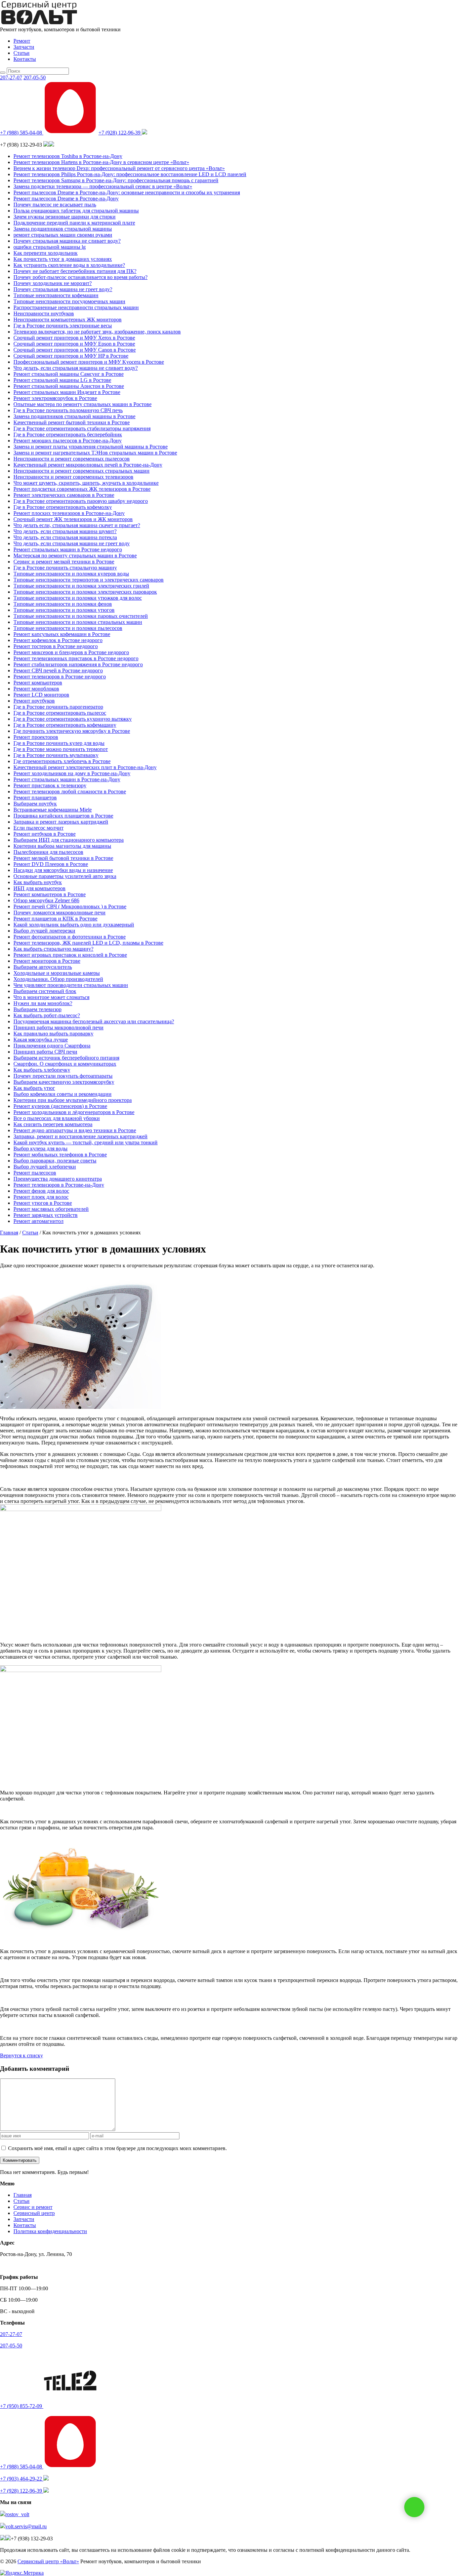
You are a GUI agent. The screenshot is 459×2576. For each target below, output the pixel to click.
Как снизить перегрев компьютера (53, 1124)
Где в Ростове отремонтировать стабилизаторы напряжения (82, 428)
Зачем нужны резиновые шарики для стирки (65, 217)
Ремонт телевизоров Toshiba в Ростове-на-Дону (68, 156)
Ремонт (22, 41)
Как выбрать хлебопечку (42, 1070)
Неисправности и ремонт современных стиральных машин (81, 471)
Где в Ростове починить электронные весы (63, 326)
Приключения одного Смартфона (52, 1046)
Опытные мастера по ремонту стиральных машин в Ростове (82, 404)
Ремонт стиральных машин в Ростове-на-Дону (67, 779)
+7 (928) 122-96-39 (120, 133)
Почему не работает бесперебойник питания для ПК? (75, 271)
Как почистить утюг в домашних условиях (63, 259)
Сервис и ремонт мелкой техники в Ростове (64, 562)
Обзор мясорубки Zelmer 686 (46, 900)
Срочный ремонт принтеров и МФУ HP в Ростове (71, 356)
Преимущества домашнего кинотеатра (58, 1179)
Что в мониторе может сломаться (51, 997)
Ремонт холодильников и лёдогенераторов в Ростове (74, 1112)
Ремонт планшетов (35, 798)
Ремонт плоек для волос (41, 1197)
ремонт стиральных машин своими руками (63, 235)
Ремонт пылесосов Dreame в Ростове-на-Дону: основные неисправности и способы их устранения (127, 192)
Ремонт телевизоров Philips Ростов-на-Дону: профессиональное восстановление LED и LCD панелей (130, 174)
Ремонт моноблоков (36, 689)
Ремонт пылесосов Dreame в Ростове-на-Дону (66, 199)
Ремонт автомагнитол (38, 1221)
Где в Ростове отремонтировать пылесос (60, 713)
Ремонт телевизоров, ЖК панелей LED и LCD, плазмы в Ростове (88, 943)
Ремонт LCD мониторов (41, 695)
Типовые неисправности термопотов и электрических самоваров (89, 580)
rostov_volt (17, 2514)
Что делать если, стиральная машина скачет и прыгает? (77, 525)
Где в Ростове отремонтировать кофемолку (63, 507)
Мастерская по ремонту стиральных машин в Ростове (75, 556)
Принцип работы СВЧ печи (45, 1052)
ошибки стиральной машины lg (50, 247)
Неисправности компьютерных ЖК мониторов (68, 320)
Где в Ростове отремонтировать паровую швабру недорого (81, 501)
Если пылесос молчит (38, 828)
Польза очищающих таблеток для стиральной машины (76, 211)
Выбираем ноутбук (35, 804)
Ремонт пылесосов (35, 1173)
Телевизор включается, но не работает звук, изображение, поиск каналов (97, 332)
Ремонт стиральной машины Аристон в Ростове (69, 386)
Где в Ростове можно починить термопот (61, 749)
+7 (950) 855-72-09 (22, 2406)
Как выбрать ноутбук (38, 882)
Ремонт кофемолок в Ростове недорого (58, 640)
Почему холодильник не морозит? (53, 283)
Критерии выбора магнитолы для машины (62, 846)
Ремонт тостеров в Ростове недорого (56, 646)
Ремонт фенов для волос (41, 1191)
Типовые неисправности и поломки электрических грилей (81, 586)
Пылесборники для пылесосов (48, 852)
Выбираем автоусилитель (43, 967)
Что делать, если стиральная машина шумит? (65, 531)
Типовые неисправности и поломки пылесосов (68, 628)
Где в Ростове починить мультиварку (56, 755)
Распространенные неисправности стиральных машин (76, 307)
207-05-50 (35, 77)
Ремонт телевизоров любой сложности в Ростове (70, 791)
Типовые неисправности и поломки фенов (63, 604)
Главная (23, 2195)
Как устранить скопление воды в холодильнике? (69, 265)
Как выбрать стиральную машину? (53, 949)
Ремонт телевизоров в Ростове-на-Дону (59, 1185)
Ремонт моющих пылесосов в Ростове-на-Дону (68, 441)
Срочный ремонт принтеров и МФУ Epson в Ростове (74, 344)
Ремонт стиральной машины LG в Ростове (62, 380)
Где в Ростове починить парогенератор (58, 707)
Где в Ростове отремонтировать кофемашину (65, 725)
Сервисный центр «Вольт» (48, 2561)
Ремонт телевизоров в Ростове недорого (60, 677)
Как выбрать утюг (34, 1088)
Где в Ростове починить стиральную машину (65, 568)
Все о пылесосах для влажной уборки (57, 1118)
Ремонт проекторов (36, 737)
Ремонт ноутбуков (34, 701)
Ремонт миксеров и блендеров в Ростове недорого (71, 652)
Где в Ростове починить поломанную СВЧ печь (68, 410)
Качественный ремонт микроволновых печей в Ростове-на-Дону (88, 465)
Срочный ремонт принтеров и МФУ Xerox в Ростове (74, 338)
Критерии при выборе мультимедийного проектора (73, 1100)
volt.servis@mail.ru (26, 2526)
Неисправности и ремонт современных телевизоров (73, 477)
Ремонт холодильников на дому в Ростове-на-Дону (72, 773)
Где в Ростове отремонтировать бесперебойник (68, 434)
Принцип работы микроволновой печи (58, 1027)
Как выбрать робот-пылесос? (47, 1015)
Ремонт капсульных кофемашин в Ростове (62, 634)
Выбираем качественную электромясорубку (64, 1082)
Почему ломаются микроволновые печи (59, 913)
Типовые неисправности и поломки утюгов (64, 610)
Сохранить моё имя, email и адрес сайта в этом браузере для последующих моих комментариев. (117, 2148)
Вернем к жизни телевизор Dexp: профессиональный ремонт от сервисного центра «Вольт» (119, 168)
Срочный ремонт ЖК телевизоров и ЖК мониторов (73, 519)
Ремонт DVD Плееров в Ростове (51, 864)
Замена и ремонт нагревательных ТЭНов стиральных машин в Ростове (95, 453)
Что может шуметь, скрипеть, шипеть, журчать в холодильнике (86, 483)
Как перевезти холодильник (46, 253)
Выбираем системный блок (45, 991)
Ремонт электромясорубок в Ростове (55, 398)
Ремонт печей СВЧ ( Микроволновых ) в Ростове (70, 906)
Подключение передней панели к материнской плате (74, 223)
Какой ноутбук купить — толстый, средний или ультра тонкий (86, 1142)
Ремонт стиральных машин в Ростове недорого (68, 549)
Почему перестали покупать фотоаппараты (63, 1076)
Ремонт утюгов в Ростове (43, 1203)
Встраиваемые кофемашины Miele (53, 810)
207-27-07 (11, 77)
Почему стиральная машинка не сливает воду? (67, 241)
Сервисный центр (34, 2213)
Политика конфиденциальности (50, 2231)
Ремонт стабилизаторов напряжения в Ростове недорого (78, 664)
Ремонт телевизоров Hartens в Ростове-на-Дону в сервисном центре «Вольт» (101, 162)
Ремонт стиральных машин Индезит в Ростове (67, 392)
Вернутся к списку (22, 2055)
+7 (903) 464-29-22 (22, 2479)
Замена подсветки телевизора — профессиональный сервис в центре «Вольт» (103, 186)
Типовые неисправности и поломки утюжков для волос (78, 598)
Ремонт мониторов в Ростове (47, 961)
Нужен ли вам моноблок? (43, 1003)
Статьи (22, 53)
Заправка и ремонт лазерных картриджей (61, 822)
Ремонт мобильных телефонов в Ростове (60, 1155)
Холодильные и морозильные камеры (57, 973)
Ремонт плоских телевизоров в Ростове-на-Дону (69, 513)
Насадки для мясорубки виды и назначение (63, 870)
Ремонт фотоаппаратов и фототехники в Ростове (70, 937)
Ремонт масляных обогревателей (51, 1209)
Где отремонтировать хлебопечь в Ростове (62, 761)
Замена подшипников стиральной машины (63, 229)
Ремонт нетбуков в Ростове (45, 834)
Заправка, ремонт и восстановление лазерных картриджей (80, 1136)
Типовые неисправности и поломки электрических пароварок (85, 592)
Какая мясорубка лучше (41, 1040)
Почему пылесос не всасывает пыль (55, 205)
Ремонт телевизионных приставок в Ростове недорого (76, 658)
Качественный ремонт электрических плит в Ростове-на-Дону (85, 767)
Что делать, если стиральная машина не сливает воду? (76, 368)
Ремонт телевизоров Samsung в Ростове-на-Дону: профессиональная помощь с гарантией (116, 180)
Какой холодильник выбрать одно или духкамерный (74, 925)
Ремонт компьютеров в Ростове (50, 894)
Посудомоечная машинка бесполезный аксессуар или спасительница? (94, 1021)
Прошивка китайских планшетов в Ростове (63, 816)
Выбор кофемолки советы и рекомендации (62, 1094)
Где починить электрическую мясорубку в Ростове (72, 731)
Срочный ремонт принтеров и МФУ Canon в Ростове (75, 350)
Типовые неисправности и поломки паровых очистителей (81, 616)
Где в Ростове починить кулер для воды (59, 743)
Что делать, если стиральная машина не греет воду (72, 543)
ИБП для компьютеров (39, 888)
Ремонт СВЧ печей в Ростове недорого (58, 670)
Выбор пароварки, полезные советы (55, 1161)
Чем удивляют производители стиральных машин (71, 985)
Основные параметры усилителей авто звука (65, 876)
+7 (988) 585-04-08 (22, 133)
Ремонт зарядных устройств (46, 1215)
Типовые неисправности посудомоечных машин (69, 301)
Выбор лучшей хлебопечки (45, 1167)
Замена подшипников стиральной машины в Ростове (74, 416)
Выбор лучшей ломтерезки (44, 931)
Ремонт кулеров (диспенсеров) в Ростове (60, 1106)
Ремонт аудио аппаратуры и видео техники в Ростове (75, 1130)
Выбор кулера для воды (40, 1148)
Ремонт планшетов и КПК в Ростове (55, 919)
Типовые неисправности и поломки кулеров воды (71, 574)
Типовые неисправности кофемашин (56, 295)
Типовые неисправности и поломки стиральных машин (78, 622)
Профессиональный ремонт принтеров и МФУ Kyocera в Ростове (89, 362)
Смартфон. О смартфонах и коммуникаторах (65, 1064)
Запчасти (24, 47)
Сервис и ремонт (33, 2207)
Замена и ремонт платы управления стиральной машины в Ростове (91, 447)
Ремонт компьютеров (38, 683)
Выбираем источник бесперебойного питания (66, 1058)
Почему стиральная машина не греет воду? (63, 289)
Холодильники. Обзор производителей (58, 979)
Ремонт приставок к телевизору (50, 785)
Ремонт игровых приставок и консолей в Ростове (70, 955)
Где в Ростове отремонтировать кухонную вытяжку (73, 719)
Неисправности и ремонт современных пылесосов (72, 459)
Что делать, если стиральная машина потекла (65, 537)
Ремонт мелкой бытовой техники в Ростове (63, 858)
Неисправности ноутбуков (44, 313)
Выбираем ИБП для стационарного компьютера (69, 840)
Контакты (25, 59)
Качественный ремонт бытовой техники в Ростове (72, 422)
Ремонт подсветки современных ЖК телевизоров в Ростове (82, 489)
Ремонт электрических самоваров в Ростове (64, 495)
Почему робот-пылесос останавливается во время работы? (80, 277)
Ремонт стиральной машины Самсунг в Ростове (69, 374)
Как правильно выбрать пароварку (53, 1034)
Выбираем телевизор (37, 1009)
